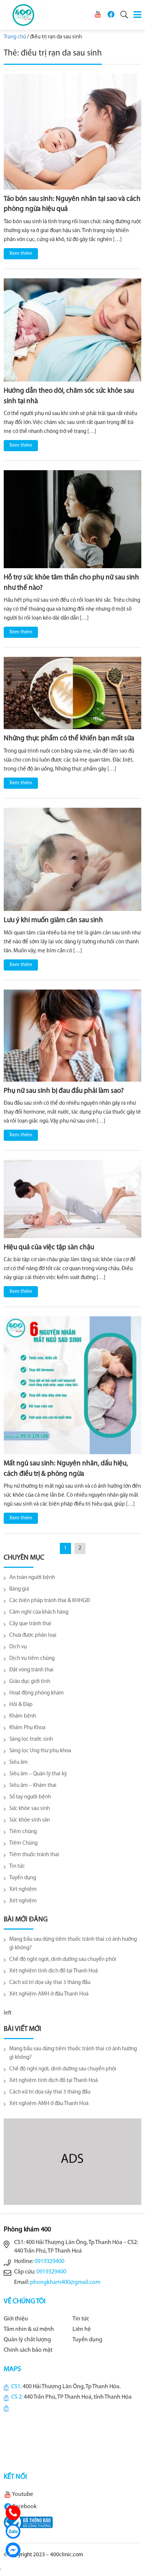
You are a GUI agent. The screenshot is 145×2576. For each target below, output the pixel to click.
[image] (72, 132)
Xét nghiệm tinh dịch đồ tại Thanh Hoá (54, 1971)
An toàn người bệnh (32, 1578)
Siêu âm (19, 1762)
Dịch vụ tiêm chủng (32, 1659)
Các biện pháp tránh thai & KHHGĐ (50, 1601)
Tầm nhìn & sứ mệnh (29, 2329)
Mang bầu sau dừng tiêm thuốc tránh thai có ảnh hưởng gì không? (73, 1944)
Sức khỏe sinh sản (30, 1820)
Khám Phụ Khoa (27, 1728)
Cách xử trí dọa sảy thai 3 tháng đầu (50, 1983)
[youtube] (98, 14)
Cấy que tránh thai (30, 1624)
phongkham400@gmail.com (65, 2282)
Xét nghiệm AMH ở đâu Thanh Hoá (49, 1994)
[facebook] (111, 14)
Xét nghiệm (23, 1890)
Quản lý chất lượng (27, 2340)
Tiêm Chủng (23, 1843)
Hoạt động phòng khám (37, 1693)
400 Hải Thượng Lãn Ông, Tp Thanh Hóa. (72, 2387)
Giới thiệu (16, 2319)
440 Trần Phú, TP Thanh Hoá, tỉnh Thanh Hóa (78, 2397)
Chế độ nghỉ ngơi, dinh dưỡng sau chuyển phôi (63, 1960)
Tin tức (17, 1866)
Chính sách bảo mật (28, 2350)
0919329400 (49, 2262)
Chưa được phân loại (33, 1635)
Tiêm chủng (23, 1832)
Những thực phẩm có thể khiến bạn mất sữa (69, 739)
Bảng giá (19, 1589)
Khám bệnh (23, 1716)
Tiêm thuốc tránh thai (34, 1855)
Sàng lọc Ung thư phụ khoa (40, 1751)
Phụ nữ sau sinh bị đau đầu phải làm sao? (64, 1091)
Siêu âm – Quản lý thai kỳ (38, 1774)
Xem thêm (21, 254)
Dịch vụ (18, 1647)
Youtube (22, 2494)
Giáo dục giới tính (30, 1682)
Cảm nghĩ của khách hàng (39, 1612)
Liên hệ (82, 2329)
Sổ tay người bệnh (30, 1797)
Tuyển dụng (23, 1878)
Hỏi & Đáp (21, 1705)
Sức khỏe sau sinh (30, 1809)
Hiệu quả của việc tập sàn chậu (49, 1248)
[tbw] (28, 2522)
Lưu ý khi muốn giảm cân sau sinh (53, 920)
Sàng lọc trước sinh (31, 1739)
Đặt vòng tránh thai (31, 1670)
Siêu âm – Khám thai (33, 1786)
